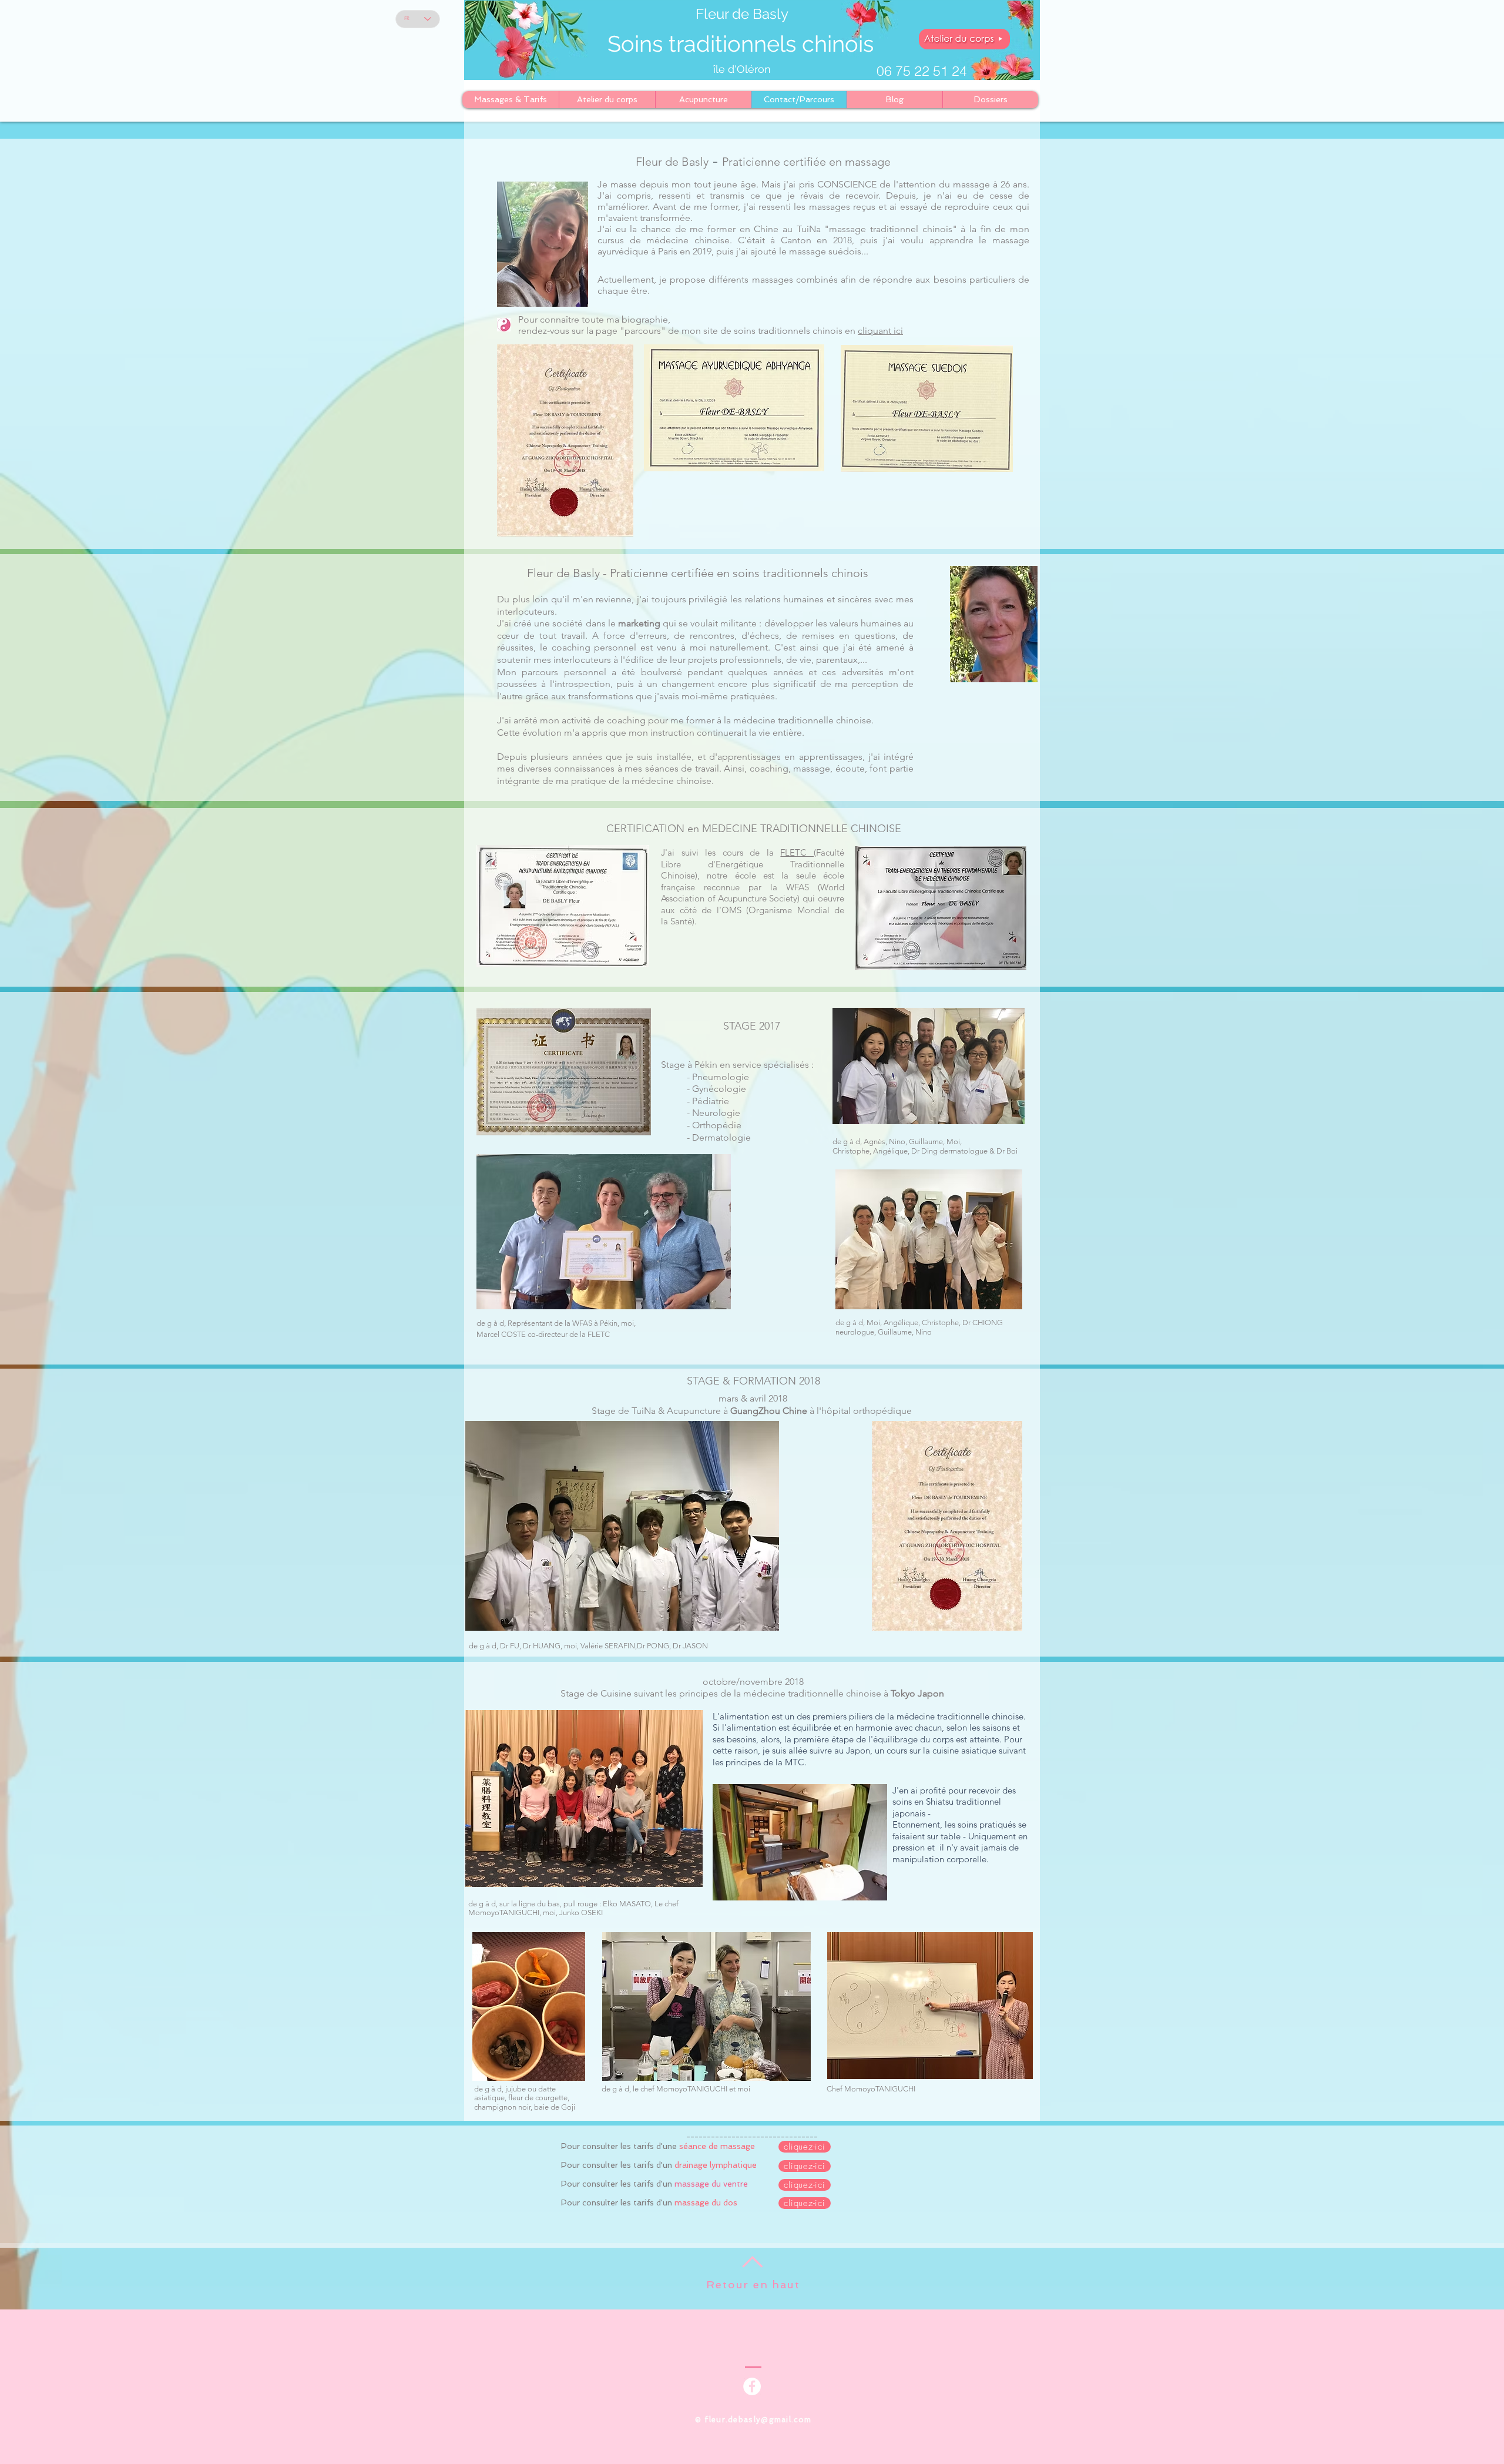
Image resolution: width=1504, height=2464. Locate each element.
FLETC (797, 852)
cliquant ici (880, 331)
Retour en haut (753, 2284)
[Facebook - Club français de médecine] (752, 2386)
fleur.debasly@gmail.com (758, 2420)
